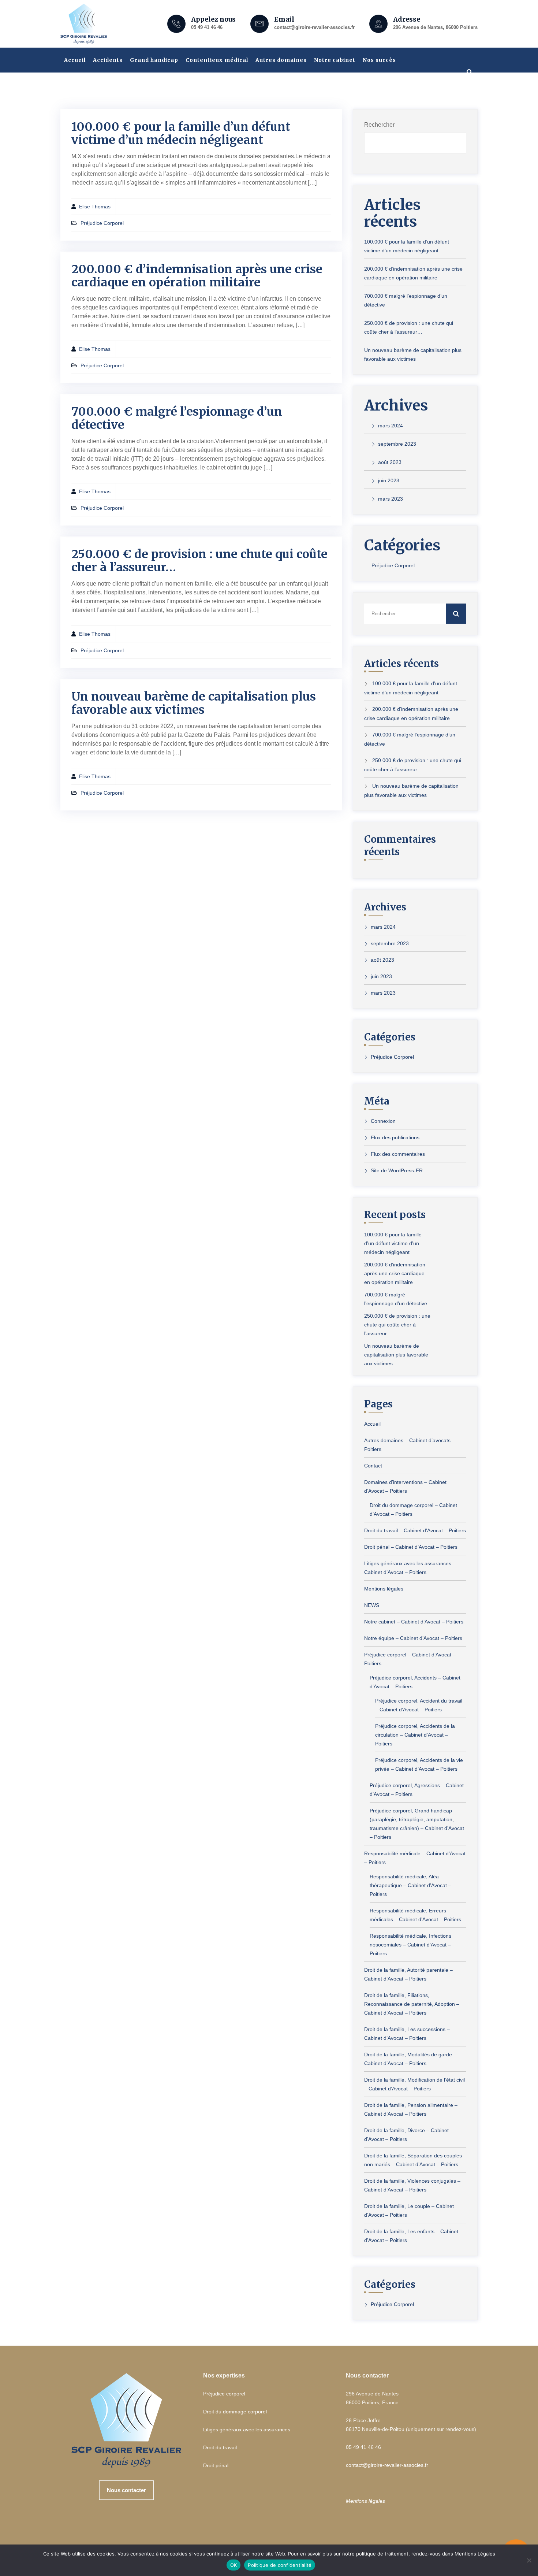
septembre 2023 (397, 444)
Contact (373, 1466)
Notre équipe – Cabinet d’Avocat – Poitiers (413, 1638)
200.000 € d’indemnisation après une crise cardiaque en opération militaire (197, 276)
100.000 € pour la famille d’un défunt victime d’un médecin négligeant (181, 133)
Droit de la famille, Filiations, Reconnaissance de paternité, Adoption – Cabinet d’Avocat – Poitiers (412, 2004)
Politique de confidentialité (280, 2565)
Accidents (108, 60)
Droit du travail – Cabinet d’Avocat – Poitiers (415, 1530)
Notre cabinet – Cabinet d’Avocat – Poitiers (414, 1622)
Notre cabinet (335, 60)
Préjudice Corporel (102, 223)
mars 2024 (391, 426)
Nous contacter (126, 2490)
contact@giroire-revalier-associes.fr (314, 27)
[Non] (529, 2560)
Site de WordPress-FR (397, 1170)
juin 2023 (389, 480)
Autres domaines (281, 60)
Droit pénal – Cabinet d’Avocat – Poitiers (411, 1547)
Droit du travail (220, 2447)
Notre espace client (94, 85)
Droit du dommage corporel (235, 2412)
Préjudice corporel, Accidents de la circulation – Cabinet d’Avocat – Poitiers (415, 1735)
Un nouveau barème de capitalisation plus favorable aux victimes (194, 703)
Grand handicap (154, 60)
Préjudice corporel (224, 2394)
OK (234, 2565)
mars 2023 (391, 499)
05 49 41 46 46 (207, 27)
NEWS (372, 1605)
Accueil (75, 60)
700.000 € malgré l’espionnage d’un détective (177, 418)
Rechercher (379, 125)
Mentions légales (384, 1589)
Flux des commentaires (398, 1154)
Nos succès (379, 60)
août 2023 (390, 462)
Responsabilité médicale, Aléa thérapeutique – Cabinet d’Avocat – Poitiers (410, 1885)
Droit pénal (216, 2465)
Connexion (383, 1121)
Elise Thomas (95, 207)
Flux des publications (395, 1137)
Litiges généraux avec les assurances (247, 2430)
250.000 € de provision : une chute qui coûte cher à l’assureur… (199, 561)
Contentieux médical (217, 60)
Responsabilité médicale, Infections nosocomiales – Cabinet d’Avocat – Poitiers (410, 1945)
